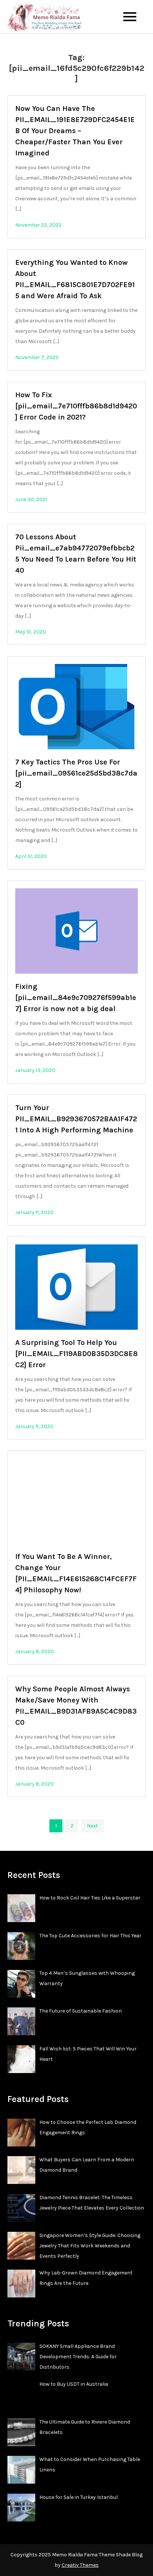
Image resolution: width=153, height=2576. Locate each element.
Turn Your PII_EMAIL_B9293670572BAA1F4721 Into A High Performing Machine (76, 1119)
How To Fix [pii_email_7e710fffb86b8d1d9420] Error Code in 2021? (76, 406)
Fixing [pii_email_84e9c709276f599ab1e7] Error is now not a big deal (76, 998)
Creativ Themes (80, 2565)
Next (92, 1826)
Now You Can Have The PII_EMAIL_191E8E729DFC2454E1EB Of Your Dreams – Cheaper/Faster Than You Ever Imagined (75, 131)
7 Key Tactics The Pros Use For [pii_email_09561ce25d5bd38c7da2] (76, 773)
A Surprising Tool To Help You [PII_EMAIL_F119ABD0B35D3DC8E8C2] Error (76, 1354)
